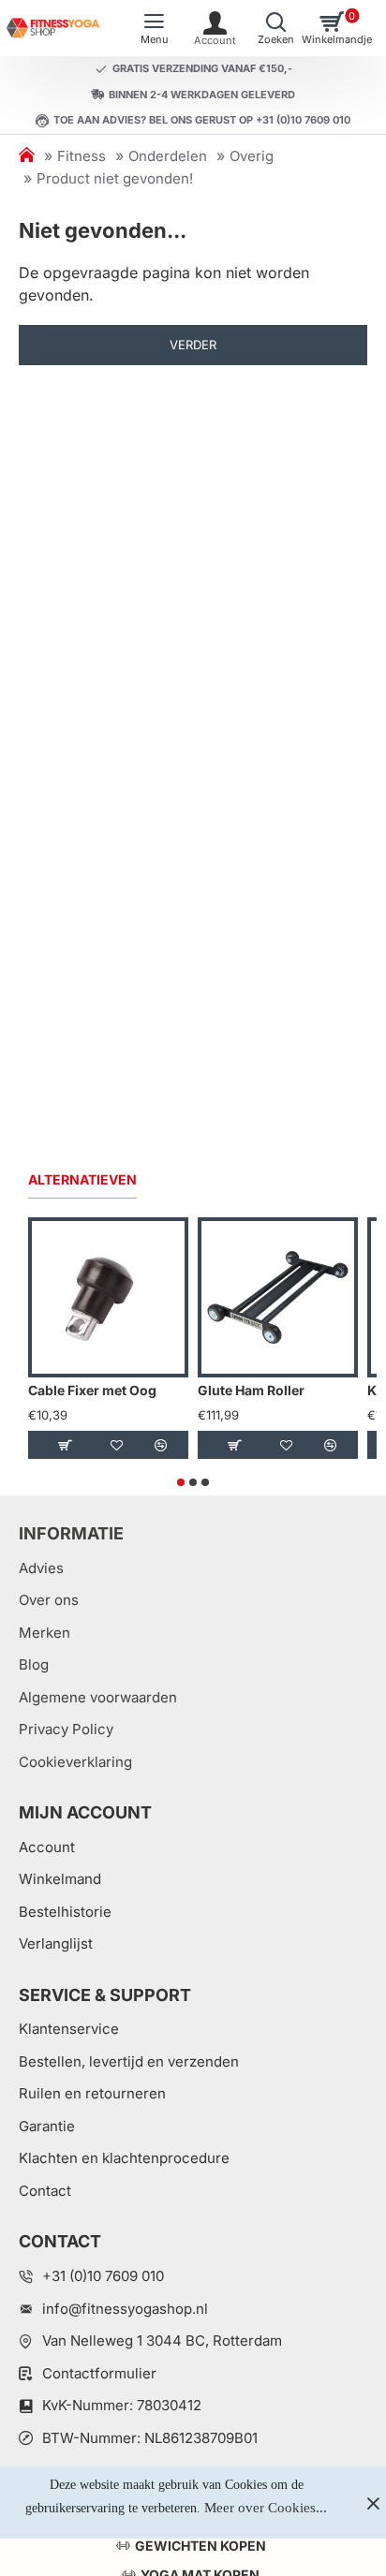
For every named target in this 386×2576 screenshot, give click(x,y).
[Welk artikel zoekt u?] (276, 28)
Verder (193, 345)
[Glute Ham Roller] (278, 1297)
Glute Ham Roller (251, 1390)
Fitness (82, 156)
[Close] (373, 2503)
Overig (252, 156)
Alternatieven (82, 1179)
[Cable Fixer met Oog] (108, 1297)
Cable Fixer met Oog (92, 1390)
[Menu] (154, 28)
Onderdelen (168, 156)
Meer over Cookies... (266, 2508)
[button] (65, 1445)
